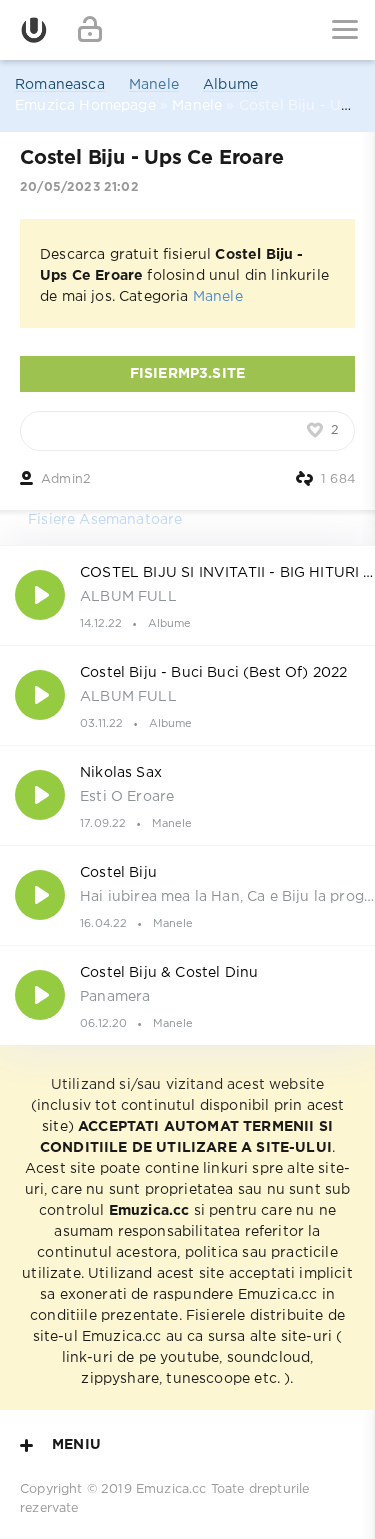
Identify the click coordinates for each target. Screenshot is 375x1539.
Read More (187, 595)
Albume (230, 85)
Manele (154, 85)
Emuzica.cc (171, 1489)
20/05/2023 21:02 (79, 187)
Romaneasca (60, 85)
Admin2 (66, 479)
